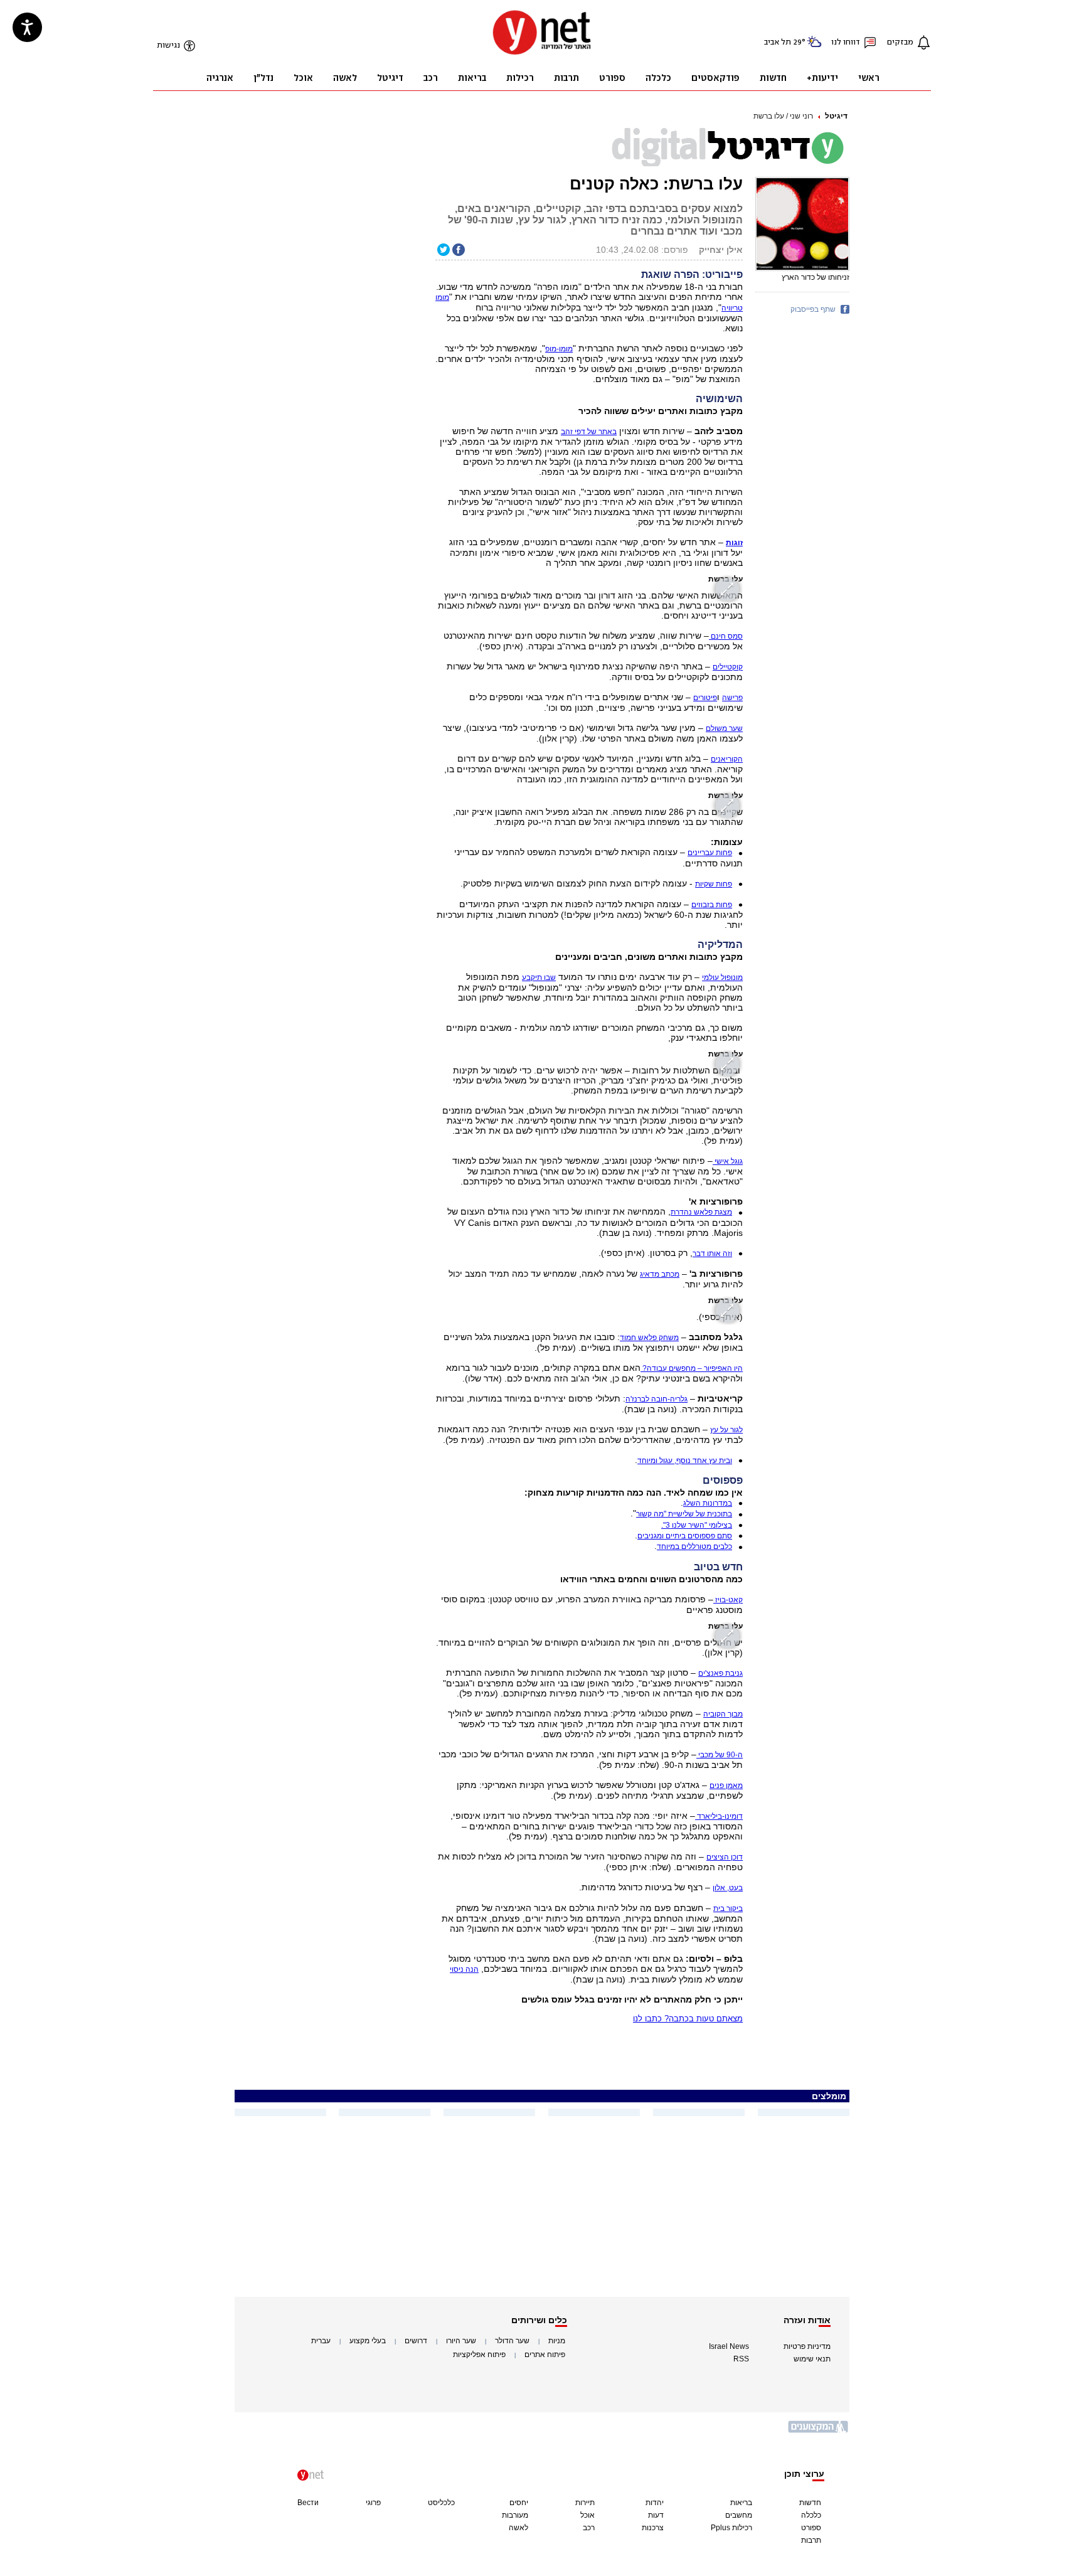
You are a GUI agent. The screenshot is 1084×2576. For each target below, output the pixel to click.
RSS (741, 2359)
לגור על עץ (726, 1430)
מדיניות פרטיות (807, 2346)
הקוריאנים (727, 759)
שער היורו (461, 2341)
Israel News (729, 2346)
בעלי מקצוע (368, 2341)
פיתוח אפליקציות (479, 2355)
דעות (656, 2515)
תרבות (811, 2540)
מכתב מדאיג (660, 1274)
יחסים (519, 2503)
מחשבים (739, 2515)
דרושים (416, 2341)
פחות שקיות (714, 884)
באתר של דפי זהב (589, 432)
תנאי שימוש (812, 2359)
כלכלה (811, 2515)
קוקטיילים (728, 667)
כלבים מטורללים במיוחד (694, 1546)
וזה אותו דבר (712, 1253)
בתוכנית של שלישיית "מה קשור (684, 1514)
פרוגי (373, 2503)
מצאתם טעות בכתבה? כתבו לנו (688, 2019)
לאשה (518, 2528)
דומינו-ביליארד (719, 1816)
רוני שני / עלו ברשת (783, 116)
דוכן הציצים (725, 1857)
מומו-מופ (559, 349)
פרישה (732, 698)
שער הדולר (512, 2341)
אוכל (587, 2515)
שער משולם (724, 728)
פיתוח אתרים (545, 2355)
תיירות (585, 2503)
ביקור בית (728, 1908)
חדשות (810, 2503)
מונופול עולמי (722, 977)
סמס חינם (726, 636)
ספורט (811, 2528)
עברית (321, 2341)
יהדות (655, 2503)
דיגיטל (836, 116)
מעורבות (515, 2515)
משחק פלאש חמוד (649, 1338)
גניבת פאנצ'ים (720, 1673)
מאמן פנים (726, 1786)
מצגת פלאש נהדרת (701, 1212)
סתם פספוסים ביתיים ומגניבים (685, 1536)
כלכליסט (441, 2503)
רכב (589, 2528)
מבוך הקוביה (723, 1714)
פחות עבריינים (710, 853)
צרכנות (653, 2528)
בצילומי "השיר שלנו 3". (697, 1525)
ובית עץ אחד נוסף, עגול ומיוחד (685, 1461)
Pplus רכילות (731, 2528)
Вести (308, 2503)
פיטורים (705, 698)
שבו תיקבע (539, 977)
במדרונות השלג (708, 1503)
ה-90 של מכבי (720, 1755)
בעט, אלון (728, 1888)
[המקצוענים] (819, 2431)
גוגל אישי (728, 1161)
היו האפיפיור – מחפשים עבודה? (692, 1368)
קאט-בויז (728, 1600)
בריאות (741, 2503)
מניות (557, 2341)
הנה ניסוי (464, 1969)
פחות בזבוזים (712, 905)
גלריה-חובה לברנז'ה (656, 1399)
